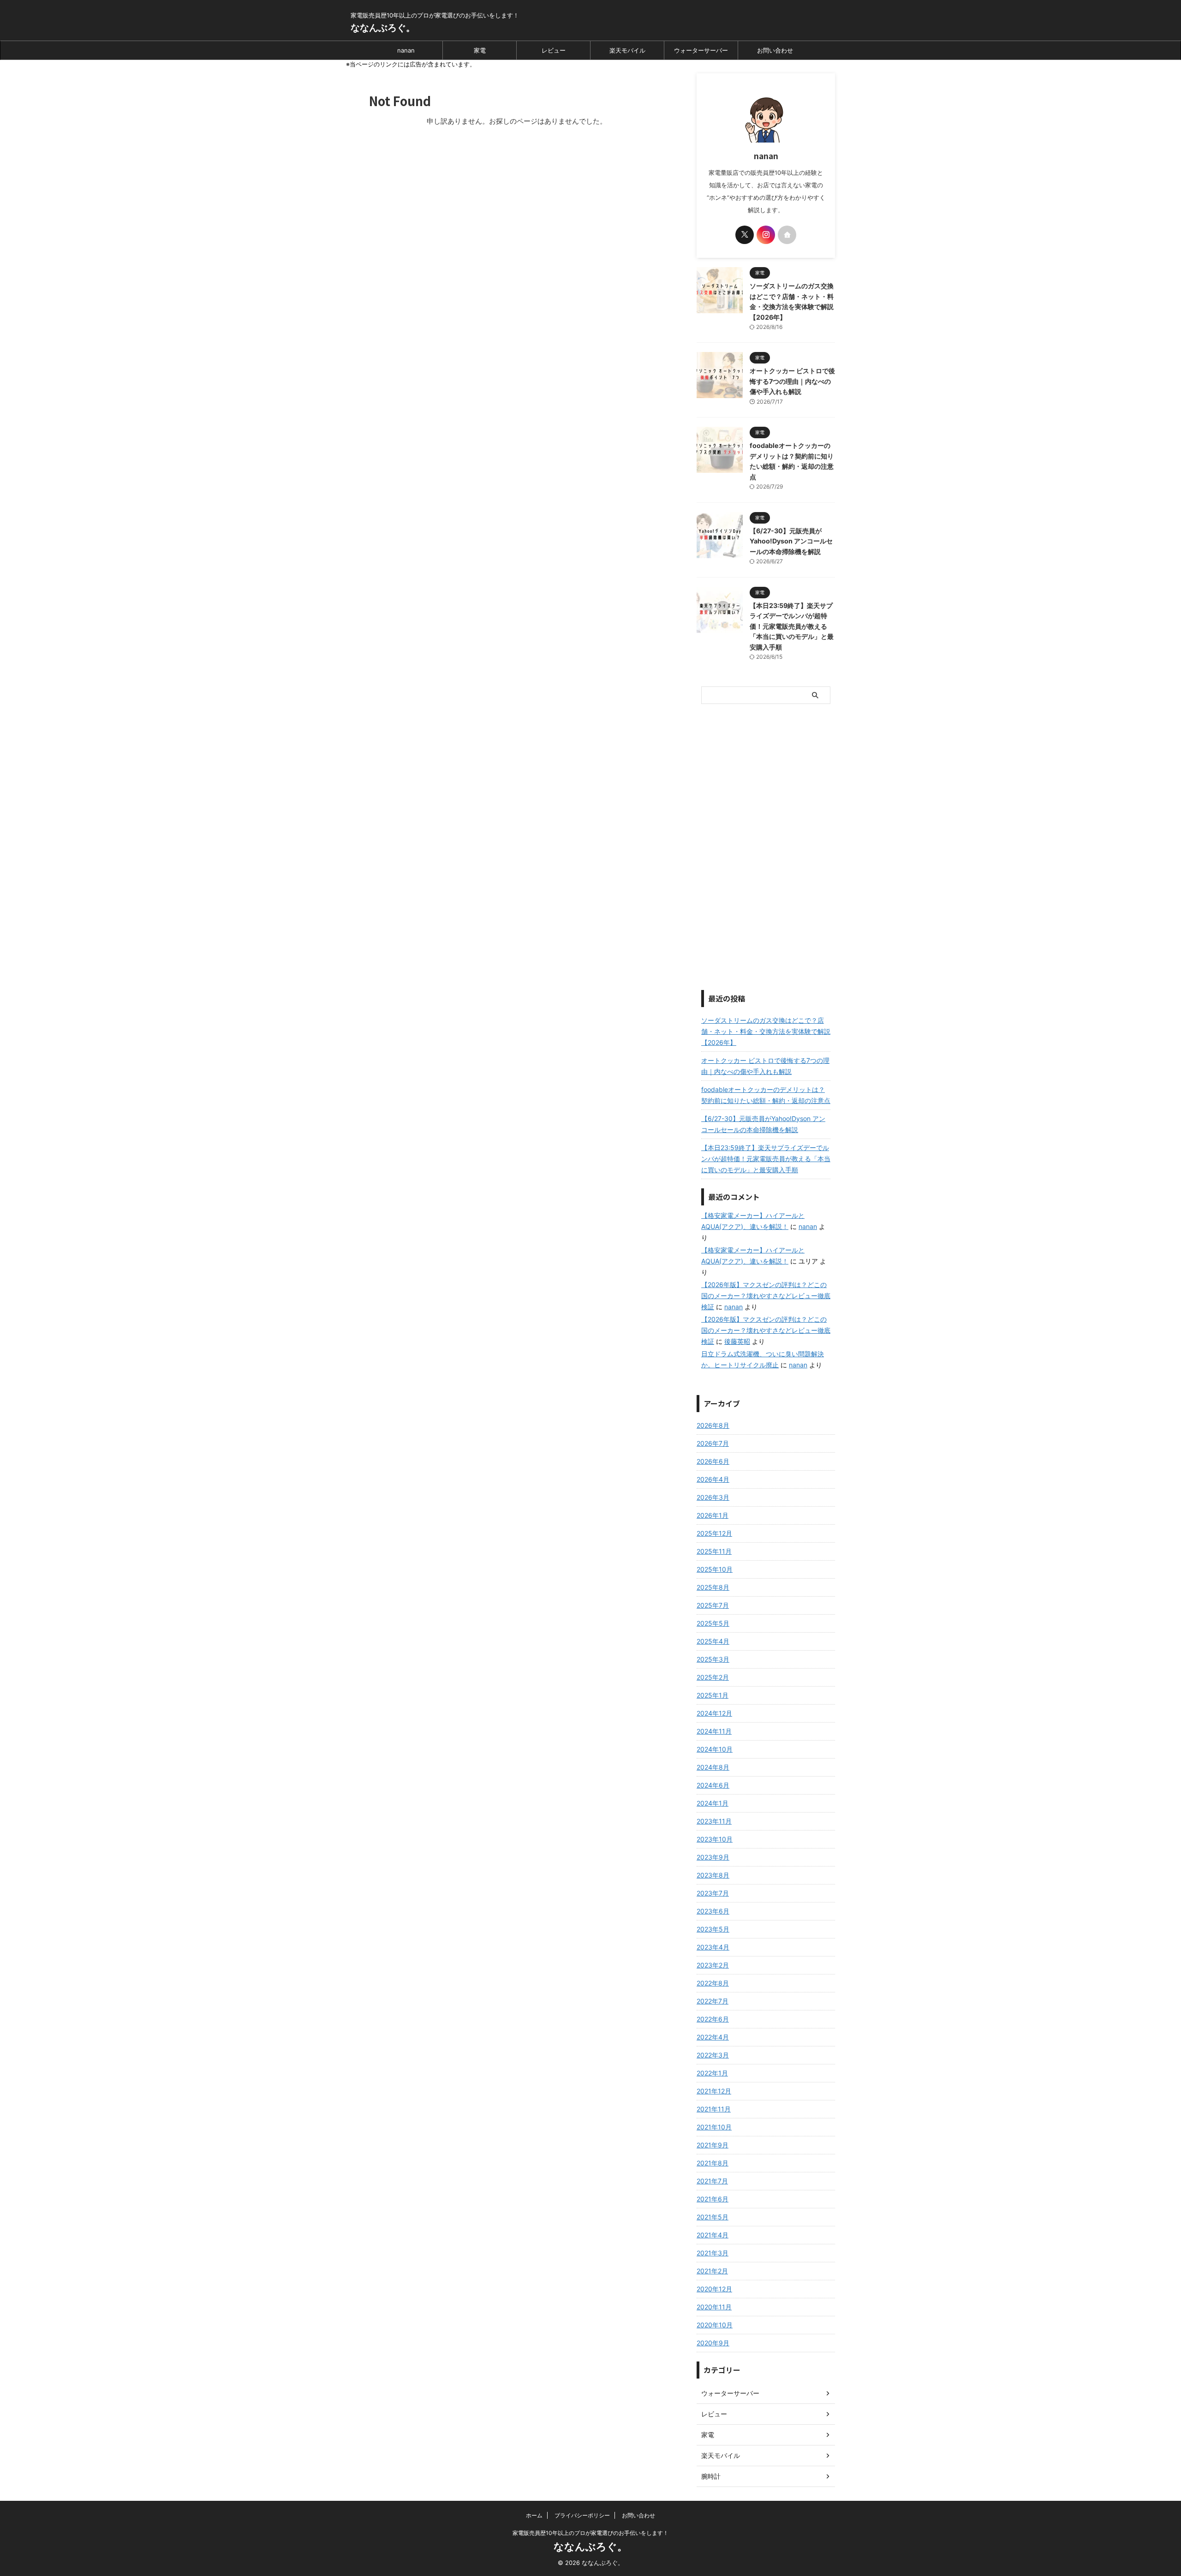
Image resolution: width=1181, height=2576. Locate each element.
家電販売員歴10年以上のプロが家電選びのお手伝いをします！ (590, 2533)
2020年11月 (714, 2307)
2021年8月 (713, 2163)
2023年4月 (713, 1947)
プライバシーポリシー (582, 2515)
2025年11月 (714, 1551)
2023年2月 (713, 1965)
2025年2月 (713, 1677)
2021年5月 (713, 2217)
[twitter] (745, 235)
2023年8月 (713, 1875)
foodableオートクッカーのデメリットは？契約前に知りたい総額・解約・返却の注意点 (766, 1095)
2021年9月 (713, 2145)
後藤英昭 (737, 1341)
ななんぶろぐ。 (383, 28)
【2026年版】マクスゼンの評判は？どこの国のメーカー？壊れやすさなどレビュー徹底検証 (766, 1296)
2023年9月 (713, 1857)
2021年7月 (712, 2181)
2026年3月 (713, 1497)
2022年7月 (713, 2001)
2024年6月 (713, 1785)
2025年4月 (713, 1641)
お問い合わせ (775, 50)
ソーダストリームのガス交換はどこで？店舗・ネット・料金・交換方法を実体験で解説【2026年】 (766, 1031)
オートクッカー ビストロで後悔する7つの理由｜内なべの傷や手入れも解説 (792, 381)
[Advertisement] (766, 847)
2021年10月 (714, 2127)
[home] (787, 235)
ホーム (534, 2515)
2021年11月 (714, 2109)
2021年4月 (713, 2235)
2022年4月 (713, 2037)
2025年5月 (713, 1623)
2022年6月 (713, 2019)
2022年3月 (713, 2055)
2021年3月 (713, 2253)
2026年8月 (713, 1425)
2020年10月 (715, 2325)
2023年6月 (713, 1911)
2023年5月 (713, 1929)
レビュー (554, 50)
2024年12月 (714, 1713)
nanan (406, 50)
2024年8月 (713, 1767)
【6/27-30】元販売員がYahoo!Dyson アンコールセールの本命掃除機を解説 (791, 541)
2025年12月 (714, 1533)
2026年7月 (713, 1443)
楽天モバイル (627, 50)
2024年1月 (713, 1803)
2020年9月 (713, 2343)
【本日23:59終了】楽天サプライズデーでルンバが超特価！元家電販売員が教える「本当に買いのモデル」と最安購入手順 (792, 626)
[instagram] (766, 235)
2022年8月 (713, 1983)
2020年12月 (714, 2289)
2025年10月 (715, 1569)
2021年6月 (713, 2199)
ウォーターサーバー (701, 50)
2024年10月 (715, 1749)
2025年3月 (713, 1659)
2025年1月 (713, 1695)
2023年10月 (715, 1839)
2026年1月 (713, 1515)
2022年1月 (712, 2073)
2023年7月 (713, 1893)
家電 (480, 50)
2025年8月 (713, 1587)
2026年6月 (713, 1461)
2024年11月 (714, 1731)
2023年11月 (714, 1821)
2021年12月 (714, 2091)
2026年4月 (713, 1479)
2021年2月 (712, 2271)
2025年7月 (713, 1605)
